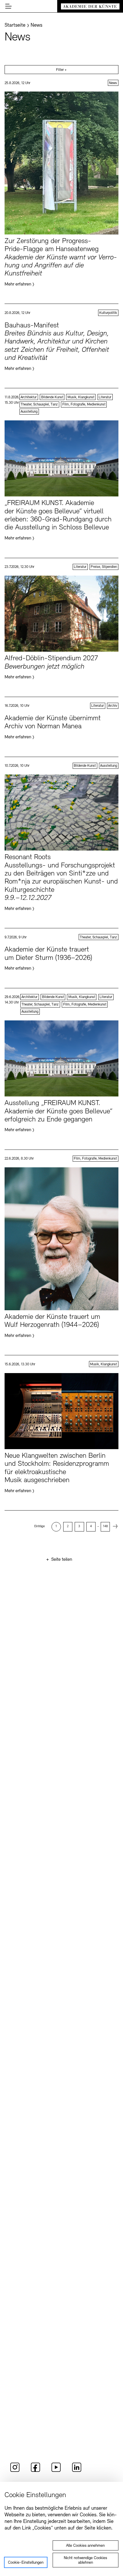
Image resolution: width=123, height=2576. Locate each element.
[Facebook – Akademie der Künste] (35, 2471)
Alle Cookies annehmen (85, 2546)
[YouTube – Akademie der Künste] (56, 2471)
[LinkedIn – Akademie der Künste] (77, 2471)
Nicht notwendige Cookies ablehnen (85, 2560)
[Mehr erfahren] (61, 189)
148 (105, 1526)
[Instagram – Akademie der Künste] (15, 2471)
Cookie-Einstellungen (26, 2563)
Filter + (61, 70)
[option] (56, 1527)
